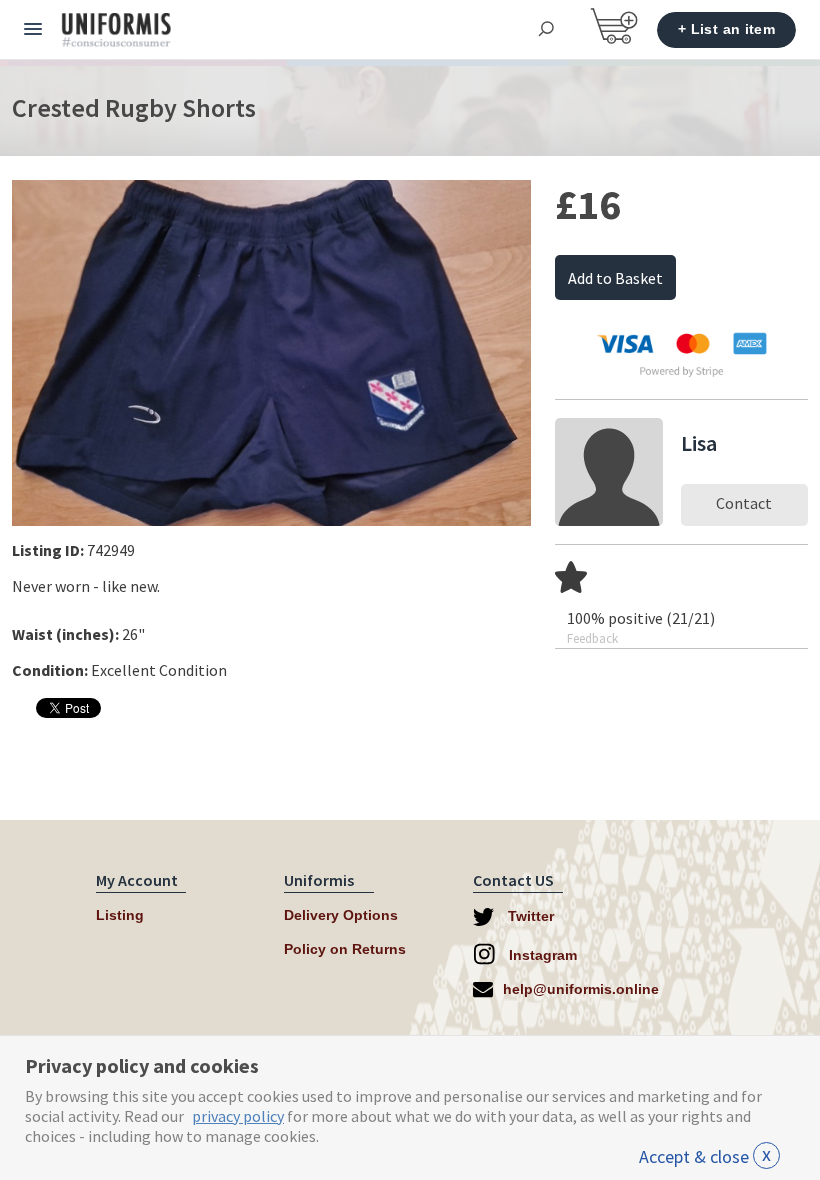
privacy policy (238, 1116)
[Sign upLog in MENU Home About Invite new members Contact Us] (33, 30)
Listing (120, 915)
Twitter (529, 916)
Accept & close (705, 1156)
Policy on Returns (345, 949)
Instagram (541, 955)
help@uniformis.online (581, 989)
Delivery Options (341, 915)
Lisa (699, 443)
